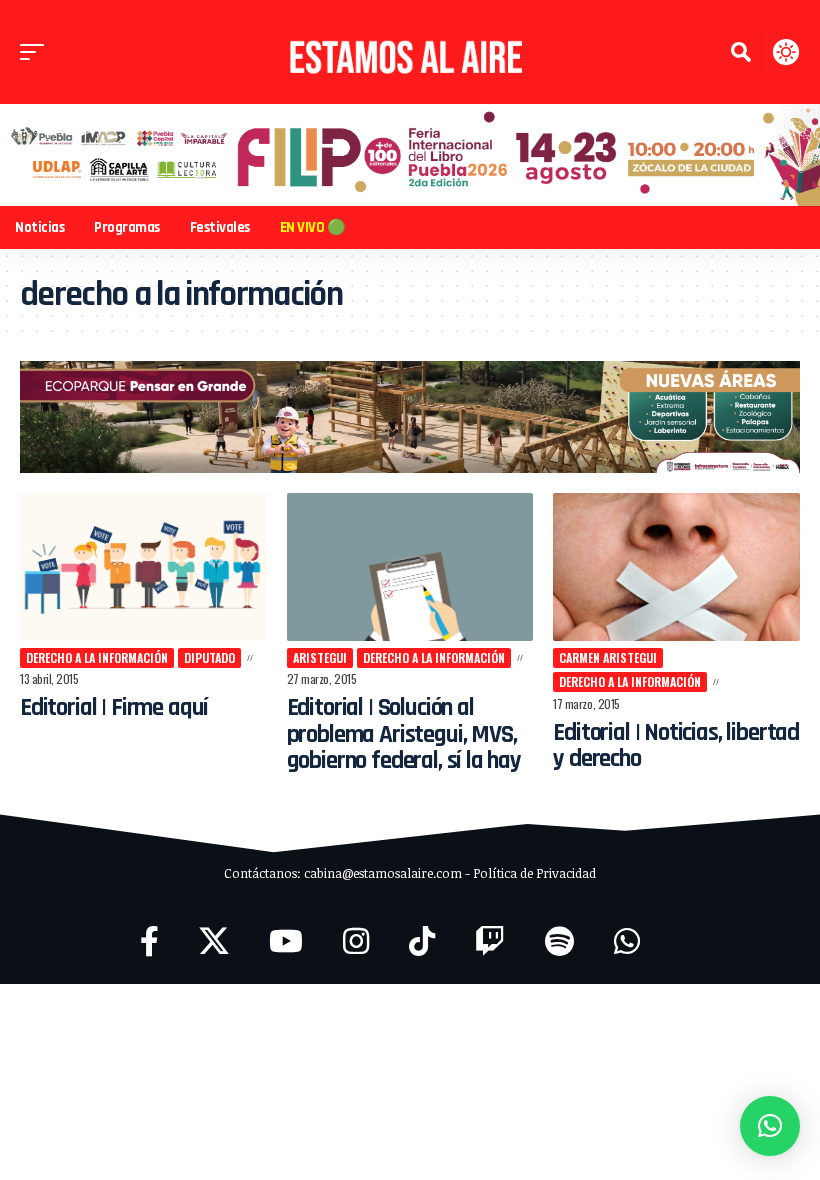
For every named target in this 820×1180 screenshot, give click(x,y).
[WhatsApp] (627, 941)
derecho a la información (97, 657)
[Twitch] (490, 941)
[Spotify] (559, 941)
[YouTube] (286, 941)
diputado (209, 657)
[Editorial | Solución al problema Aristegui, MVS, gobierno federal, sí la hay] (410, 567)
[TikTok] (422, 941)
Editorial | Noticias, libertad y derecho (676, 746)
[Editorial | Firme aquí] (143, 567)
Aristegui (320, 657)
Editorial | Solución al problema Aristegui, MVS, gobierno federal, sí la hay (404, 734)
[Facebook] (149, 941)
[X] (214, 941)
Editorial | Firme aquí (114, 708)
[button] (37, 52)
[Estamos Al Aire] (410, 52)
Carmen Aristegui (608, 657)
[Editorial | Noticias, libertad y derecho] (676, 567)
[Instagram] (356, 941)
